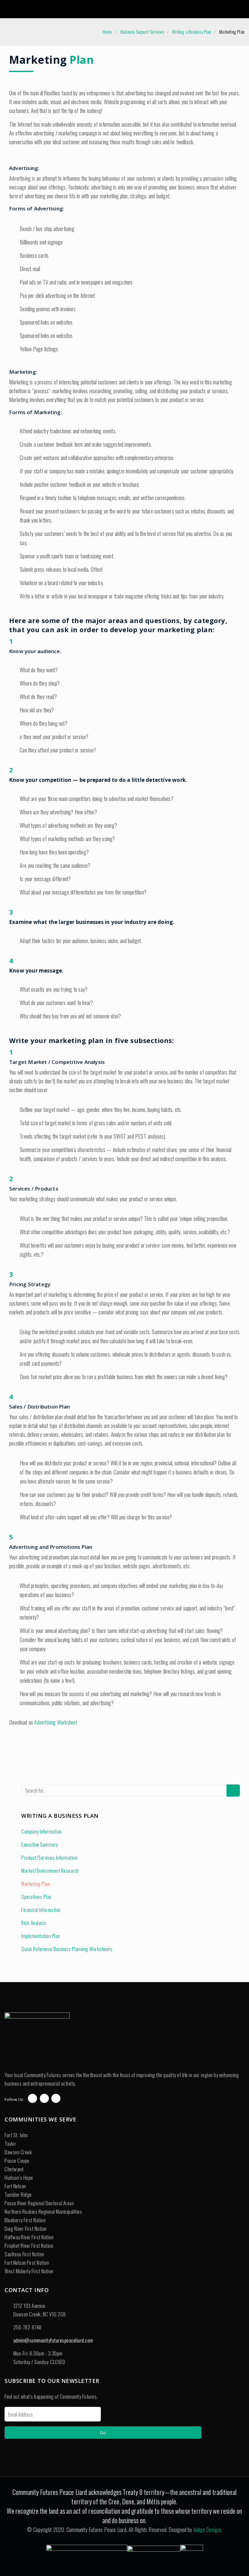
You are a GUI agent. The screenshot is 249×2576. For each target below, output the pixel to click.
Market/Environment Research (50, 1871)
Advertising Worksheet (56, 1722)
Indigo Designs (208, 2530)
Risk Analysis (34, 1923)
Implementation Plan (41, 1936)
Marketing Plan (36, 1884)
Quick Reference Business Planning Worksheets (67, 1949)
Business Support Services (142, 32)
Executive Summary (40, 1844)
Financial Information (41, 1910)
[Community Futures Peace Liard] (26, 9)
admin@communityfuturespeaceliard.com (53, 2340)
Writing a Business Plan (192, 32)
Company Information (41, 1831)
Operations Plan (36, 1897)
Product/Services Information (49, 1857)
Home (107, 32)
